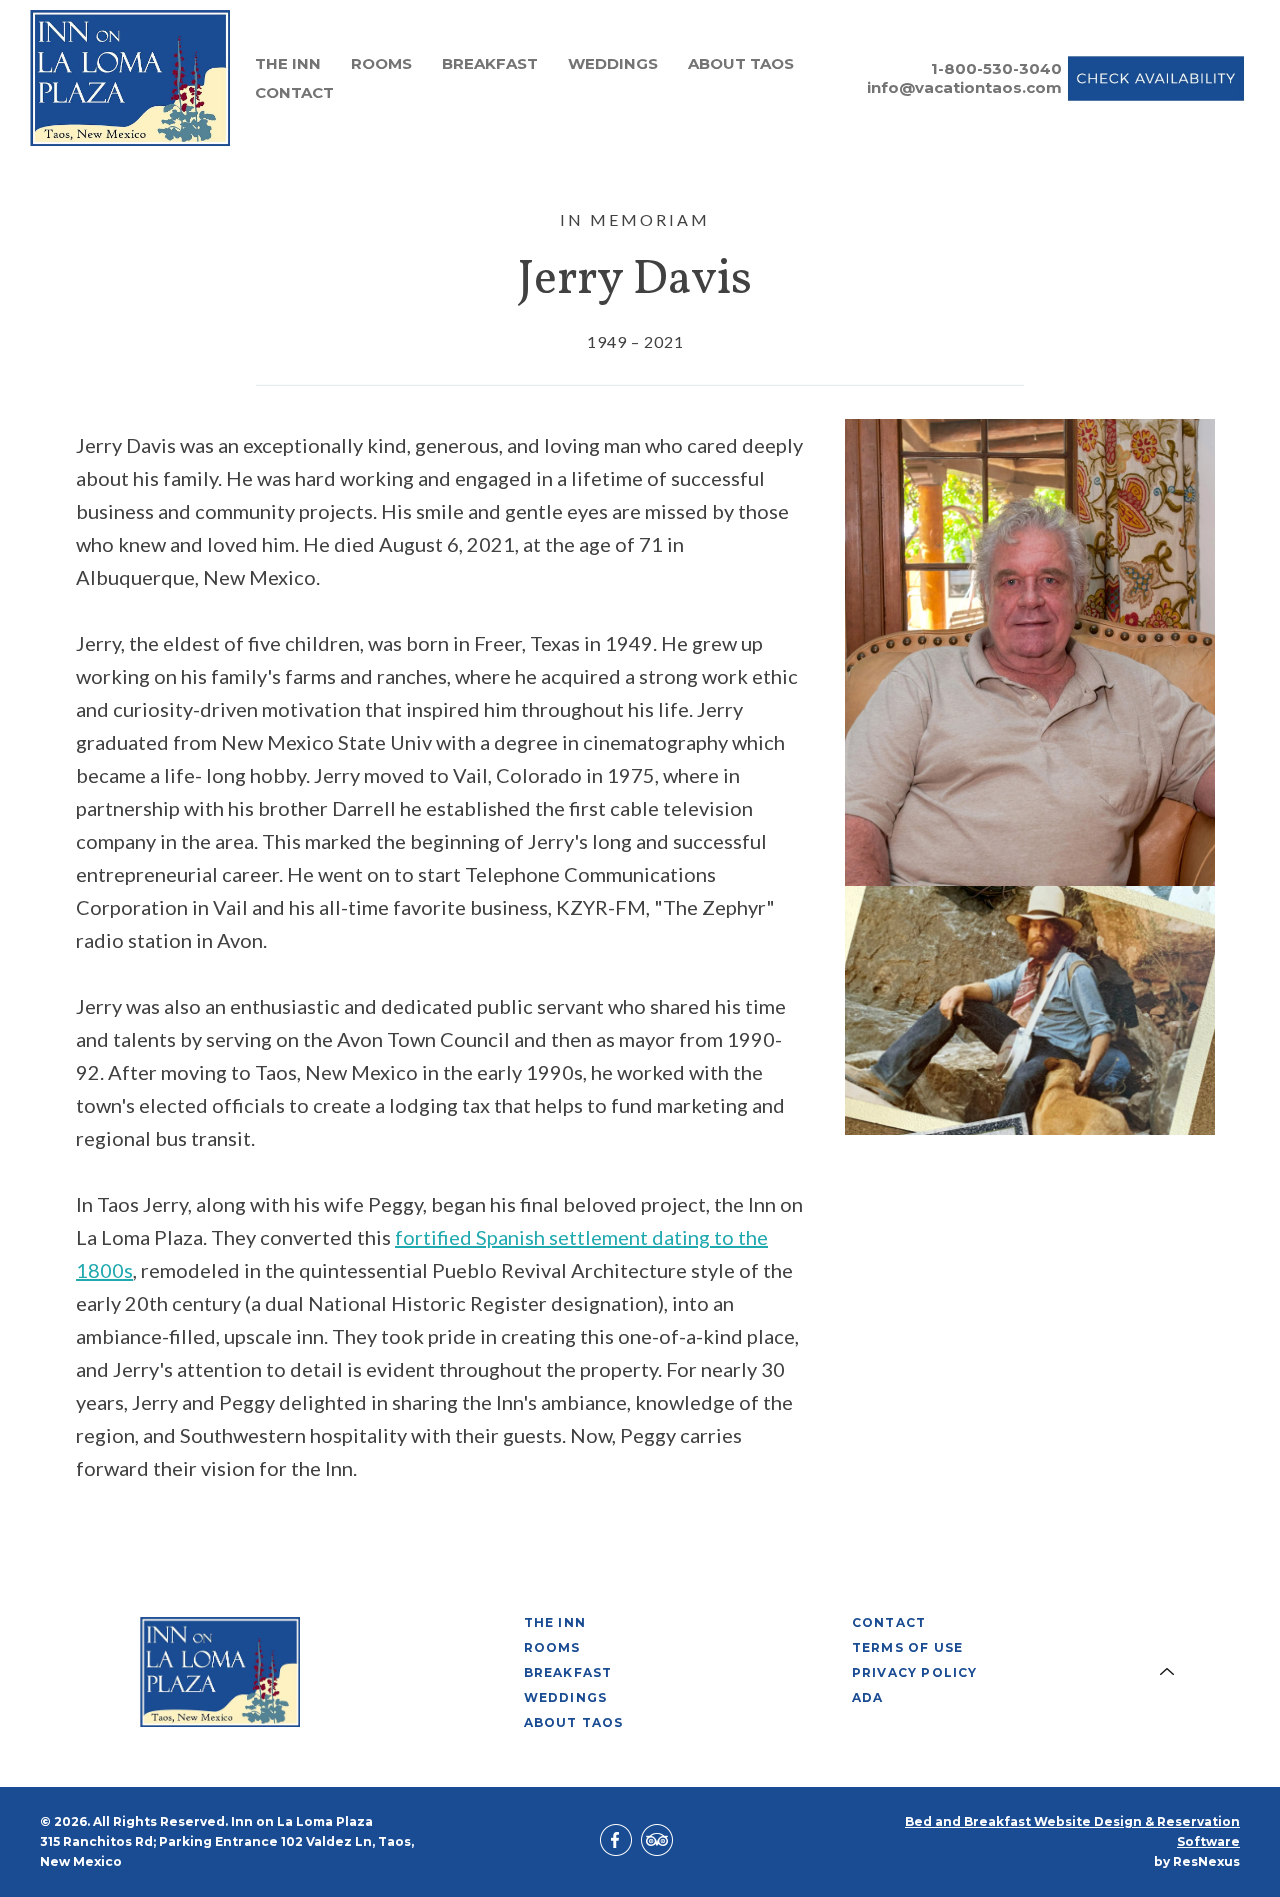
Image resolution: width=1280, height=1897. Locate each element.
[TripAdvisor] (660, 1842)
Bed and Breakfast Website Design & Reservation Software (1072, 1831)
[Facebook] (619, 1842)
